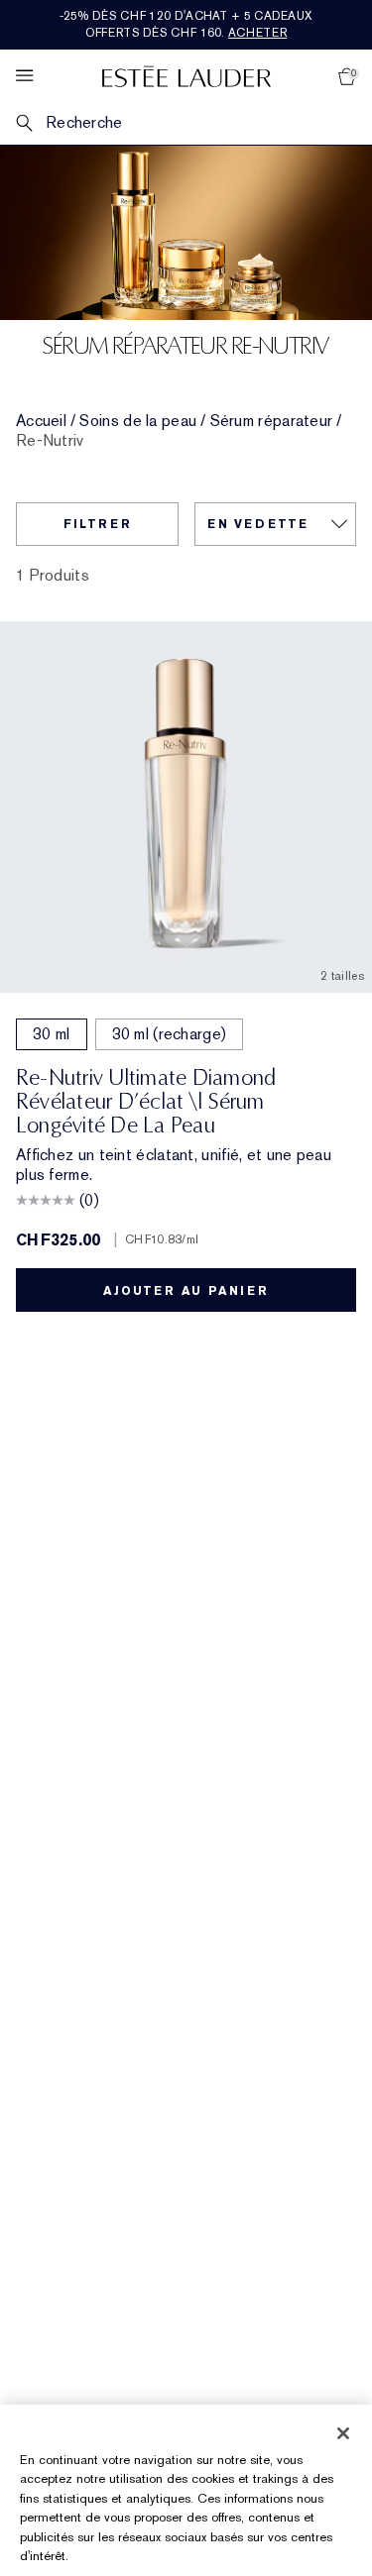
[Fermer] (343, 2433)
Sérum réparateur (272, 421)
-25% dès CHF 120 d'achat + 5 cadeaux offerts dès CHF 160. (186, 24)
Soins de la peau (138, 421)
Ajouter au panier (186, 1291)
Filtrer (98, 524)
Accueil (41, 421)
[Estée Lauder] (186, 76)
